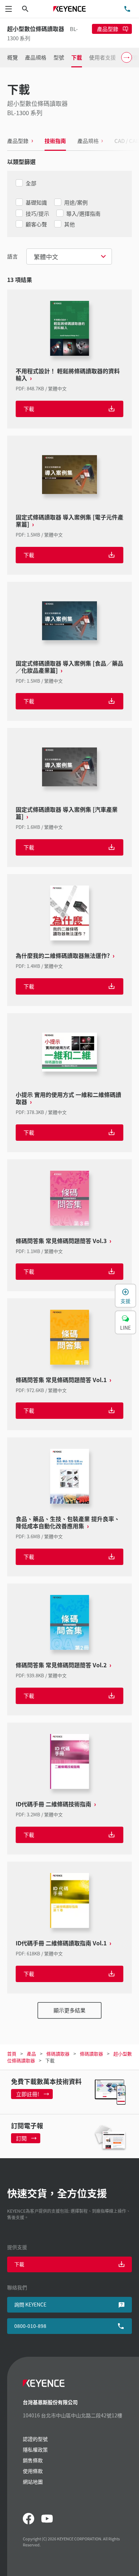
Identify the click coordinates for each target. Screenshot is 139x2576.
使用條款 (33, 2471)
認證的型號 (35, 2439)
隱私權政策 (35, 2449)
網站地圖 (33, 2482)
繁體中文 (46, 256)
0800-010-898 (30, 2326)
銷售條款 (33, 2460)
